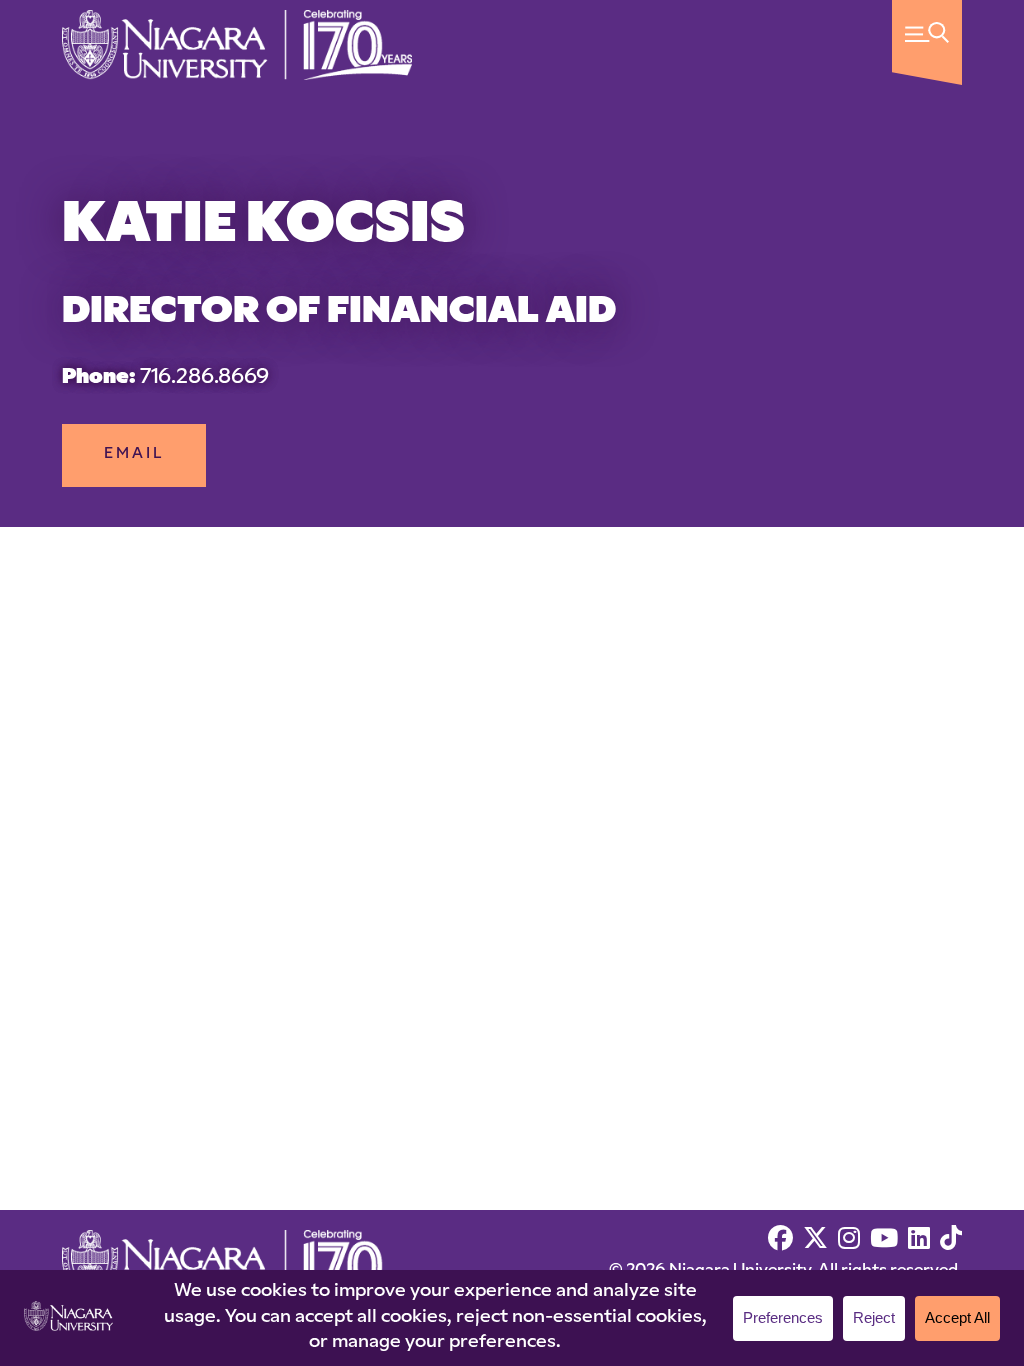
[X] (815, 1241)
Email (134, 454)
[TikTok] (951, 1241)
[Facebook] (780, 1241)
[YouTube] (884, 1241)
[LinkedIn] (919, 1241)
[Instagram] (849, 1241)
